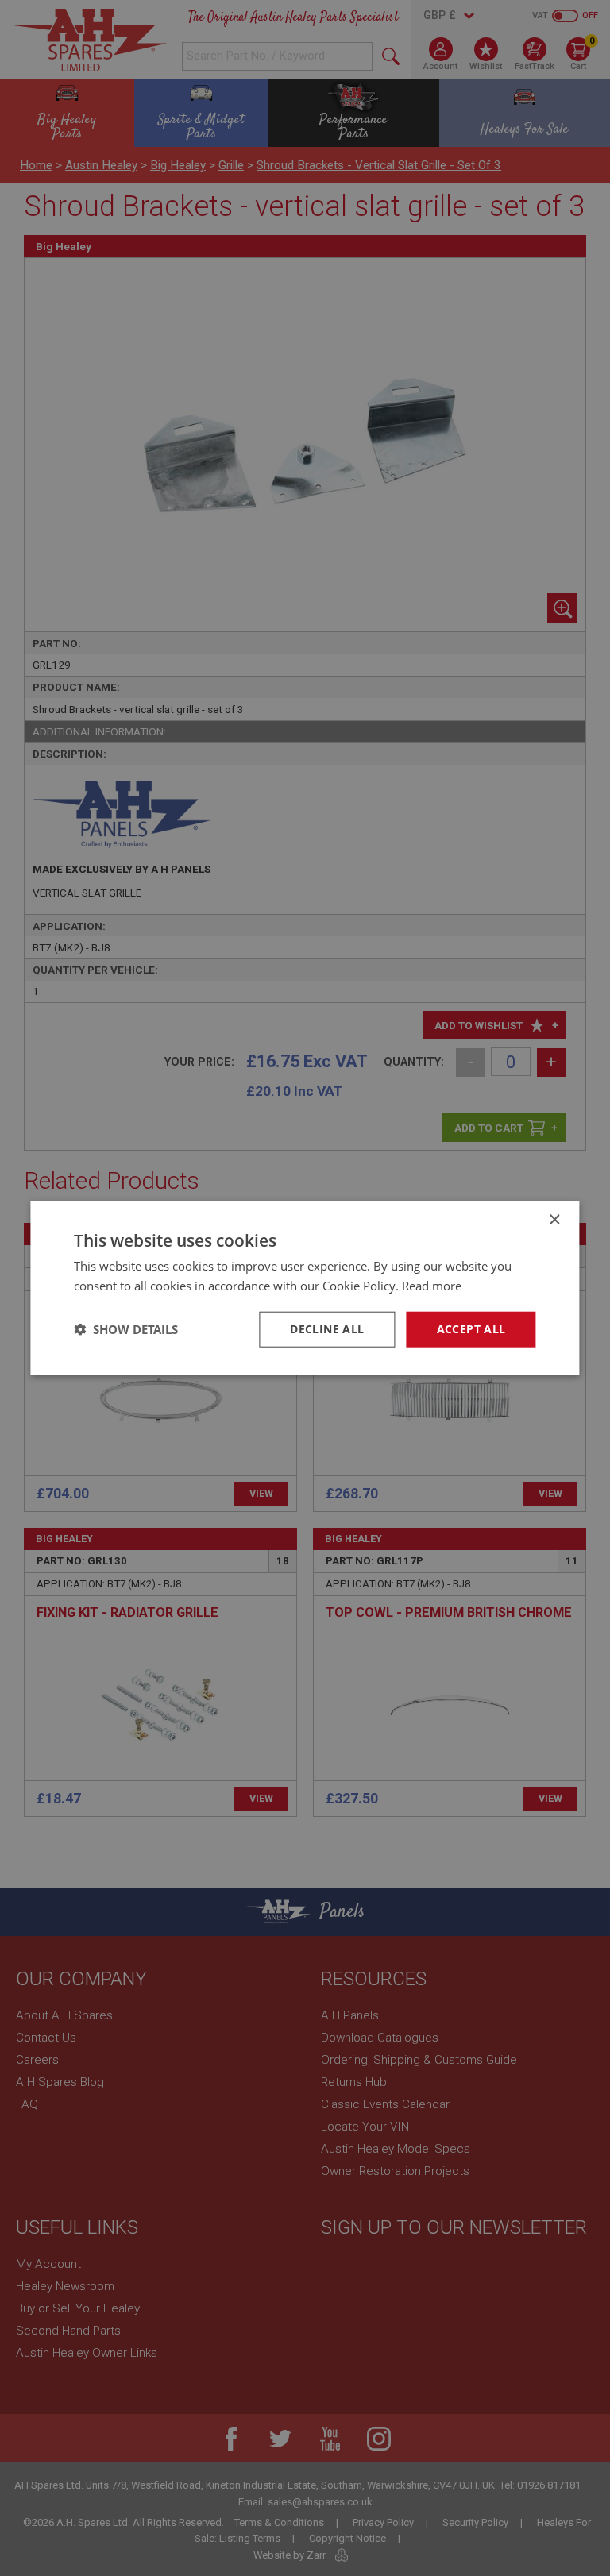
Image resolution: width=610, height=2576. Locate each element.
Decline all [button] (327, 1329)
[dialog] (305, 1288)
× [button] (554, 1220)
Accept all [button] (471, 1329)
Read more (432, 1286)
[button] (126, 1329)
